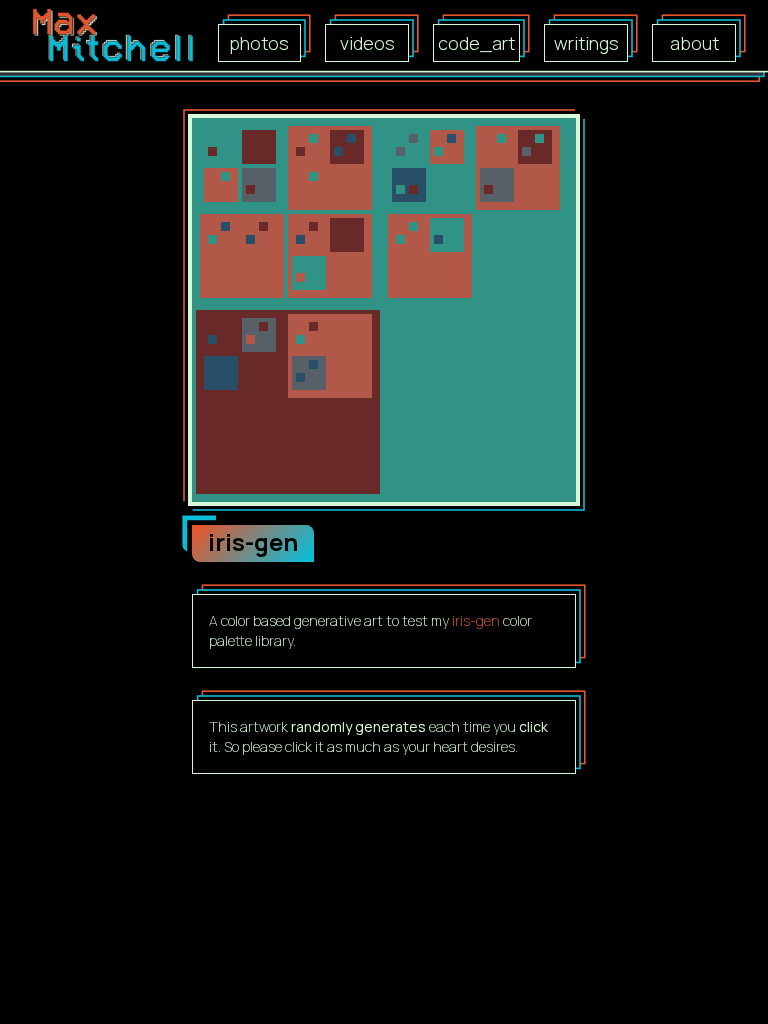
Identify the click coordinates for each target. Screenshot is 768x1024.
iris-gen (476, 620)
